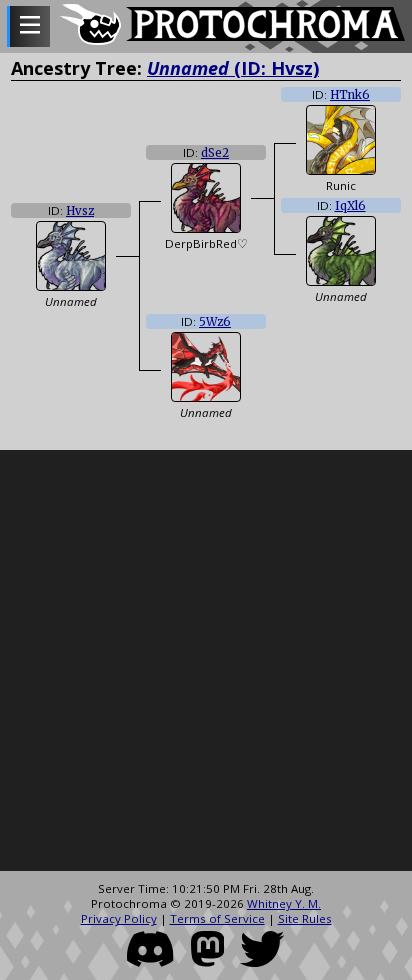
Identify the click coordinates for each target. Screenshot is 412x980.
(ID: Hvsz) (233, 68)
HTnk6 (350, 95)
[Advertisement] (206, 661)
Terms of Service (217, 918)
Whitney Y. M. (284, 903)
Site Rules (305, 918)
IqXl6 (350, 206)
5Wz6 (215, 322)
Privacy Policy (119, 918)
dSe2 (215, 153)
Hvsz (80, 211)
